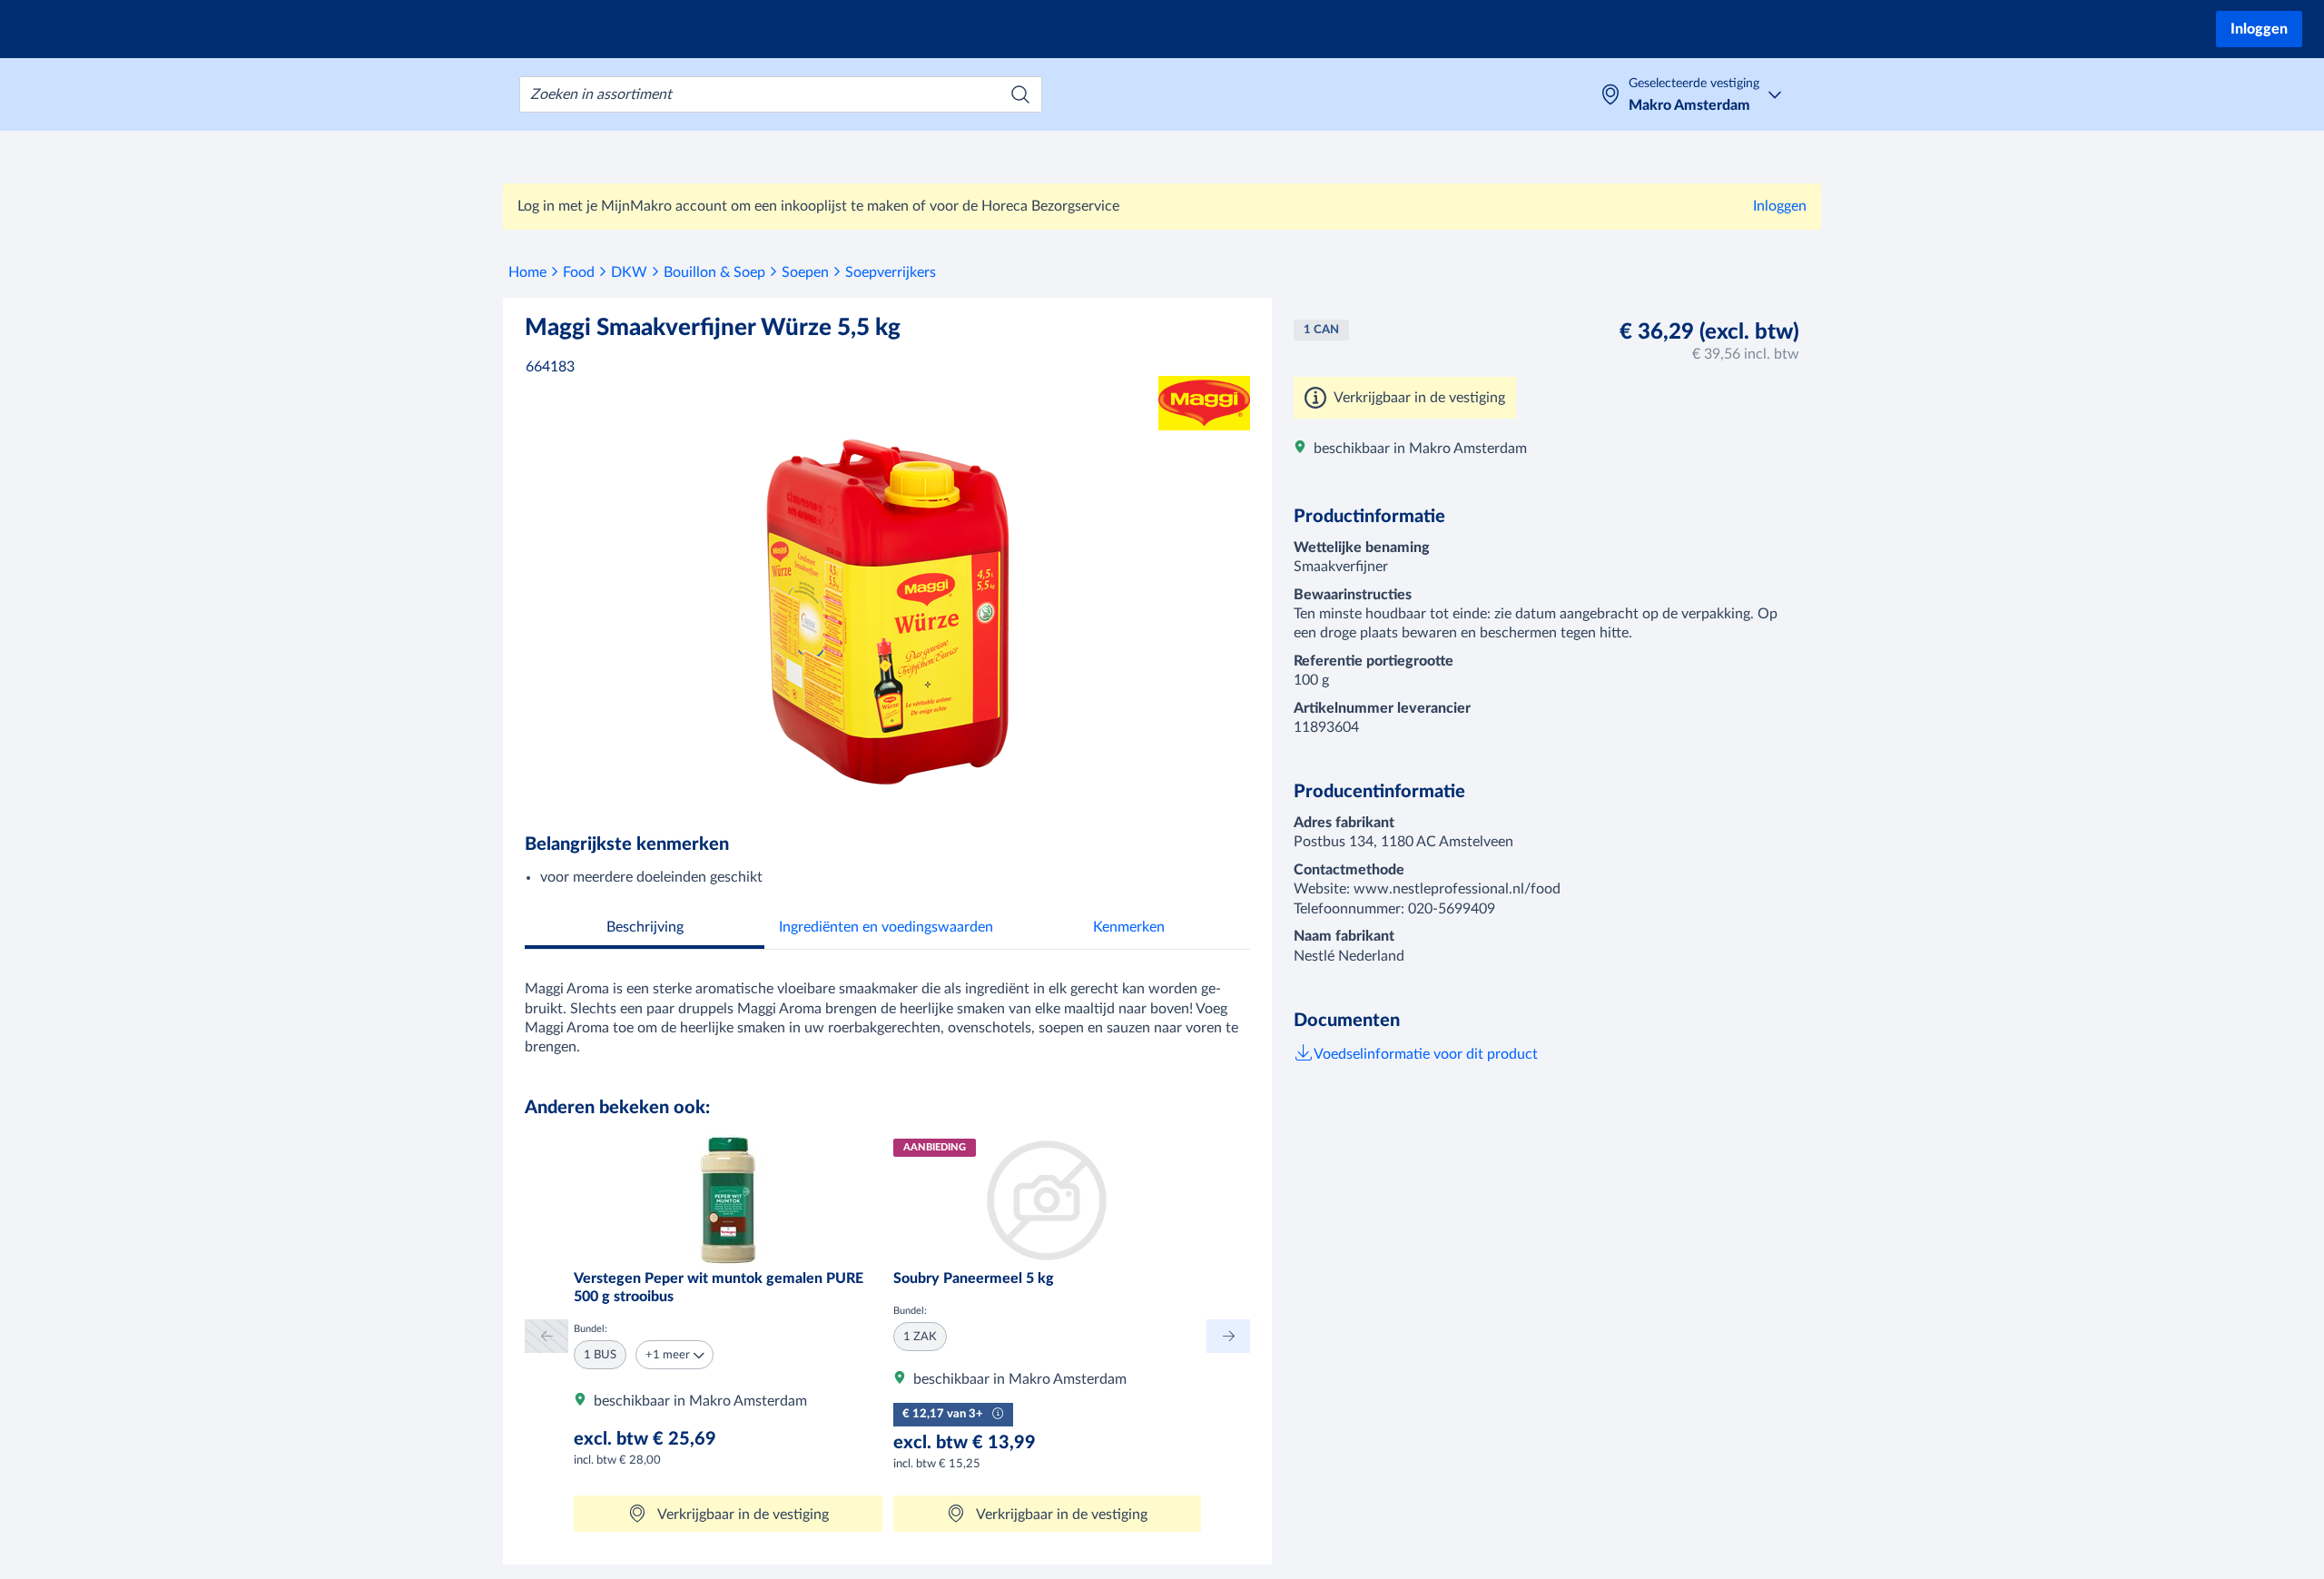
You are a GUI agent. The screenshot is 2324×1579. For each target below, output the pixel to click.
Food (579, 272)
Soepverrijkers (891, 272)
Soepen (805, 272)
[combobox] (781, 94)
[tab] (645, 929)
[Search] (1020, 94)
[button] (675, 1355)
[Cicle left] (547, 1336)
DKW (629, 272)
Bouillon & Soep (714, 272)
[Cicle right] (1228, 1336)
